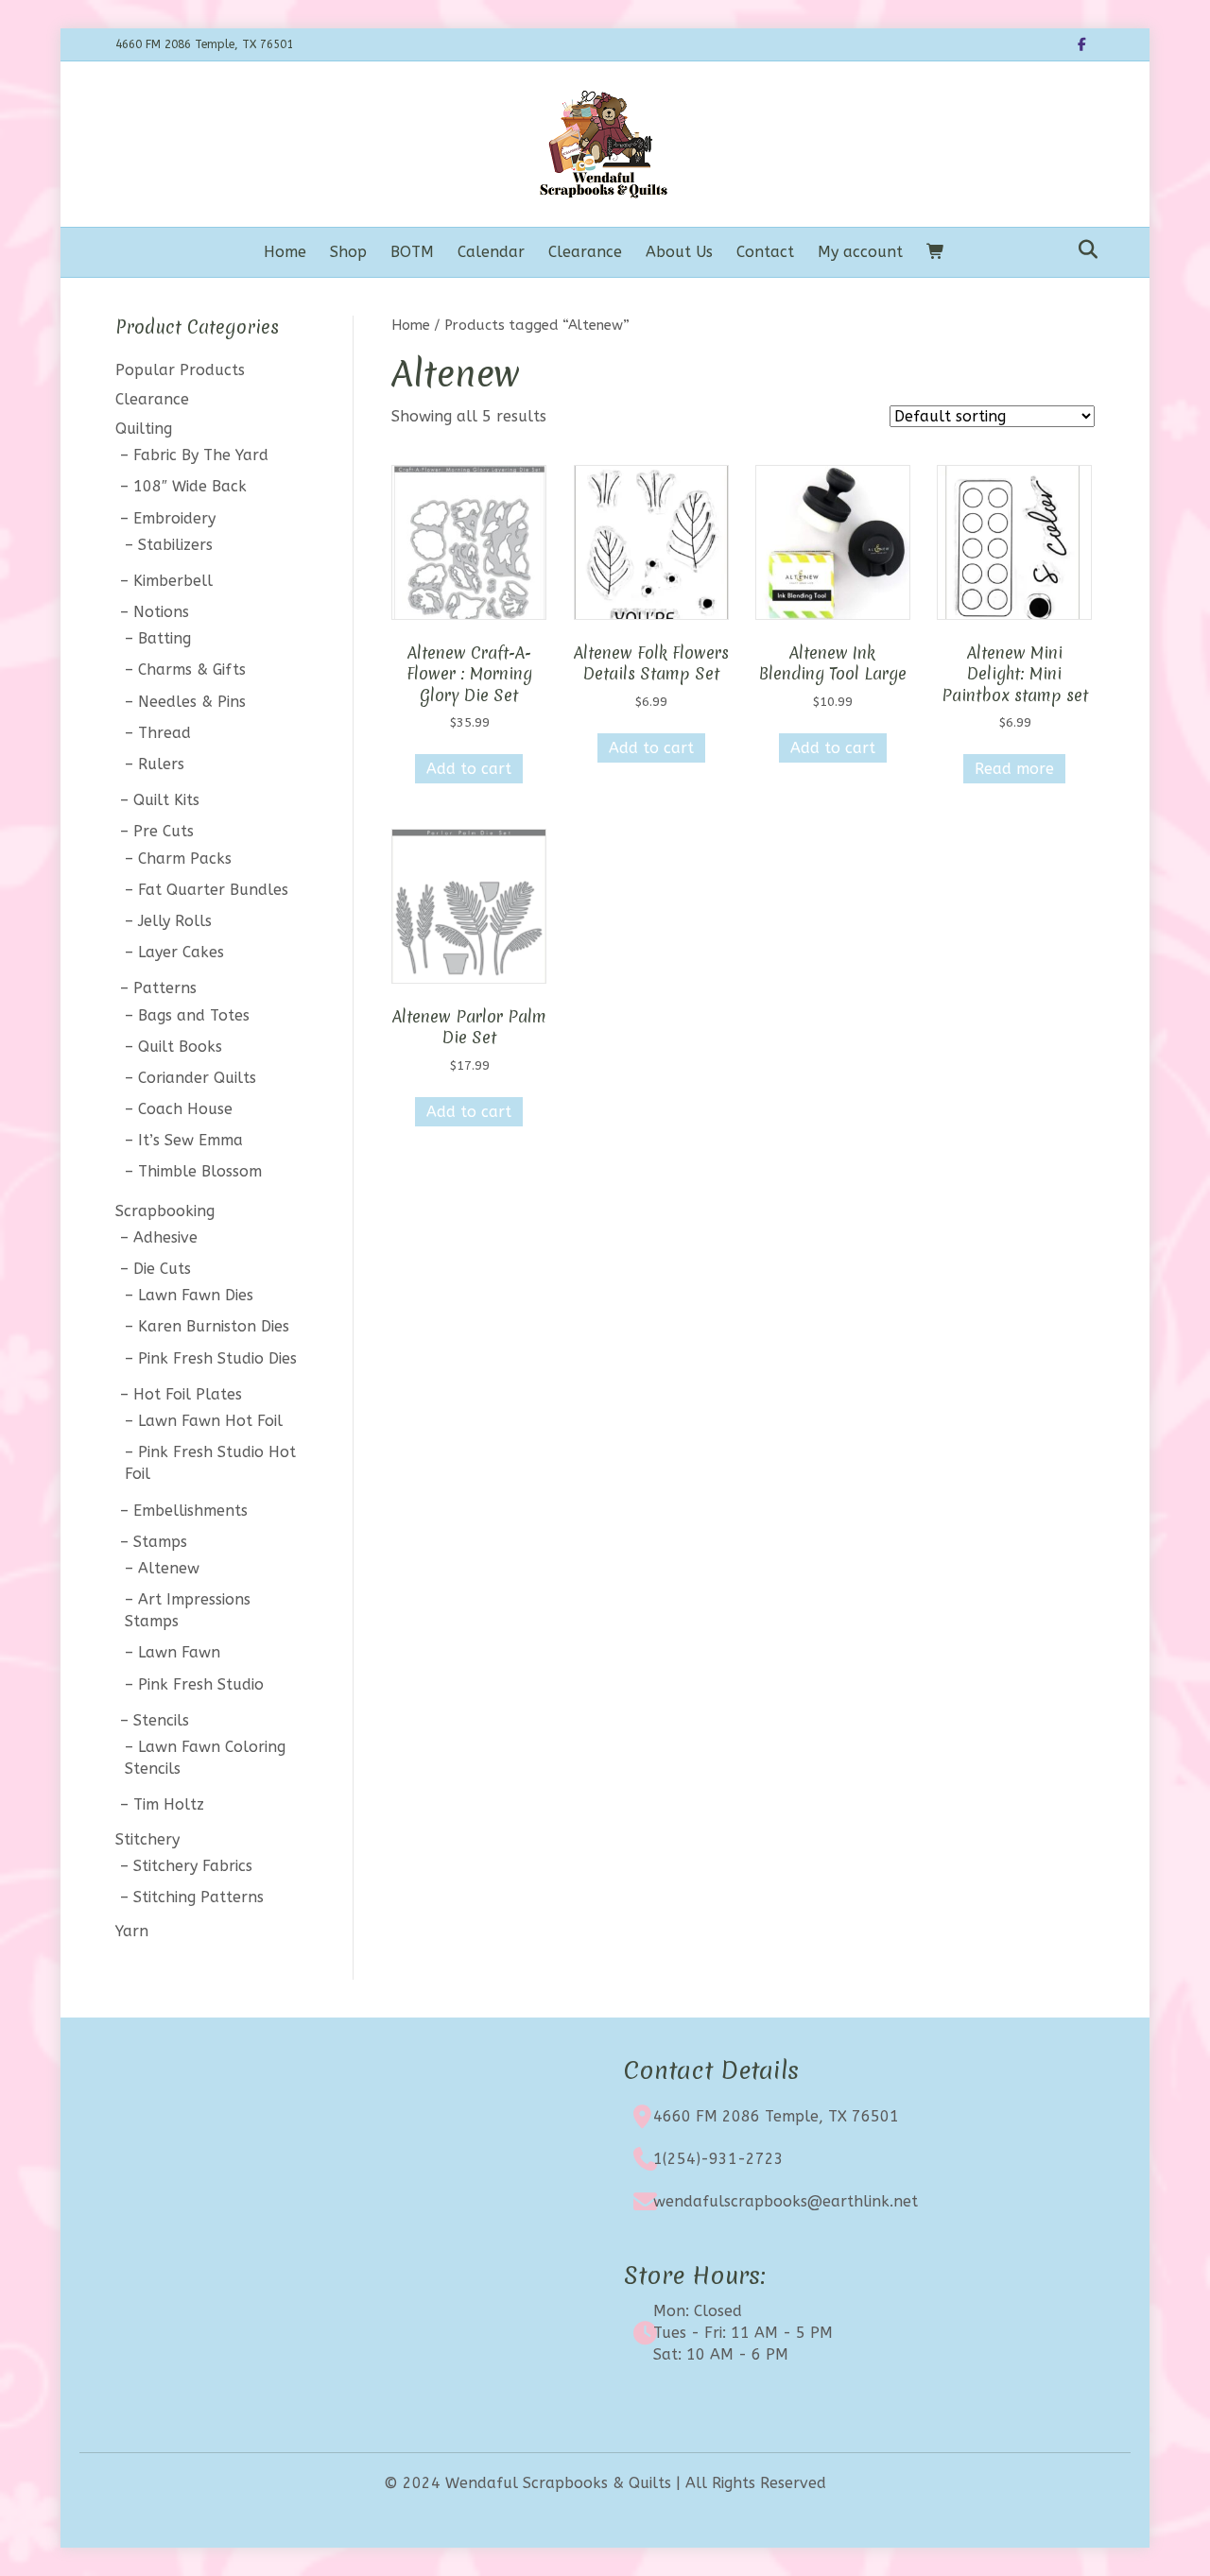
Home (285, 252)
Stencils (161, 1720)
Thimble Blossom (200, 1171)
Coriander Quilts (197, 1078)
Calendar (491, 252)
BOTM (412, 252)
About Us (679, 252)
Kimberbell (173, 581)
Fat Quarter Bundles (213, 890)
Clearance (585, 252)
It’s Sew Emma (190, 1140)
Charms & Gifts (192, 670)
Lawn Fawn (179, 1652)
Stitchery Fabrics (193, 1866)
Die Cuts (162, 1269)
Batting (164, 638)
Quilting (144, 429)
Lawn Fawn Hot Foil (210, 1421)
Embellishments (190, 1511)
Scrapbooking (165, 1211)
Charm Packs (185, 859)
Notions (161, 612)
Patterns (165, 988)
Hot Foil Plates (188, 1394)
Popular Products (180, 370)
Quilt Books (180, 1047)
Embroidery (174, 518)
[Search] (1083, 249)
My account (860, 252)
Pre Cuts (164, 831)
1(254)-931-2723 (718, 2159)
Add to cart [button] (469, 769)
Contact (765, 252)
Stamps (160, 1542)
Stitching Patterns (199, 1897)
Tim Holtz (169, 1804)
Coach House (185, 1109)
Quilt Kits (166, 800)
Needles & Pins (192, 702)
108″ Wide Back (190, 486)
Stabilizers (175, 545)
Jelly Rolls (175, 921)
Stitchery (147, 1839)
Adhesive (165, 1237)
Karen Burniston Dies (214, 1326)
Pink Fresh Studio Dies (217, 1358)
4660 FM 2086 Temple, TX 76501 (776, 2116)
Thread (164, 733)
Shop (348, 252)
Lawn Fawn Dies (196, 1295)
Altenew (169, 1568)
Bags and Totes (194, 1015)
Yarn (132, 1931)
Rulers (161, 764)
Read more (1014, 769)
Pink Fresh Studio (201, 1684)
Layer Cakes (181, 952)
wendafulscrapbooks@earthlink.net (786, 2201)
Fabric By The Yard (201, 455)
